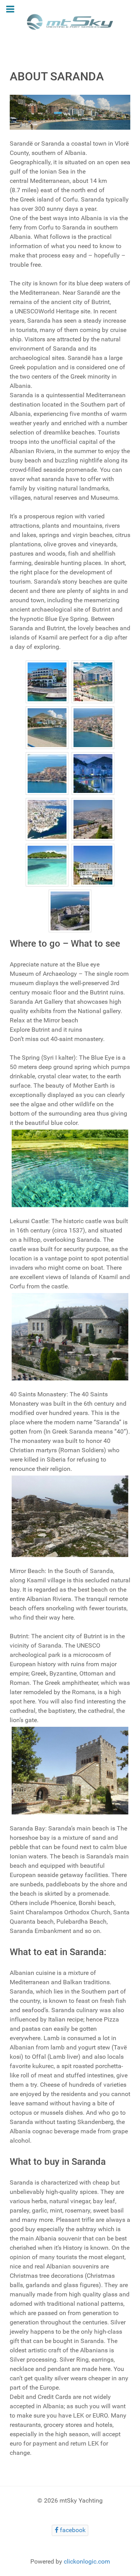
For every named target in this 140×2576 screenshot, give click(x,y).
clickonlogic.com (87, 2561)
